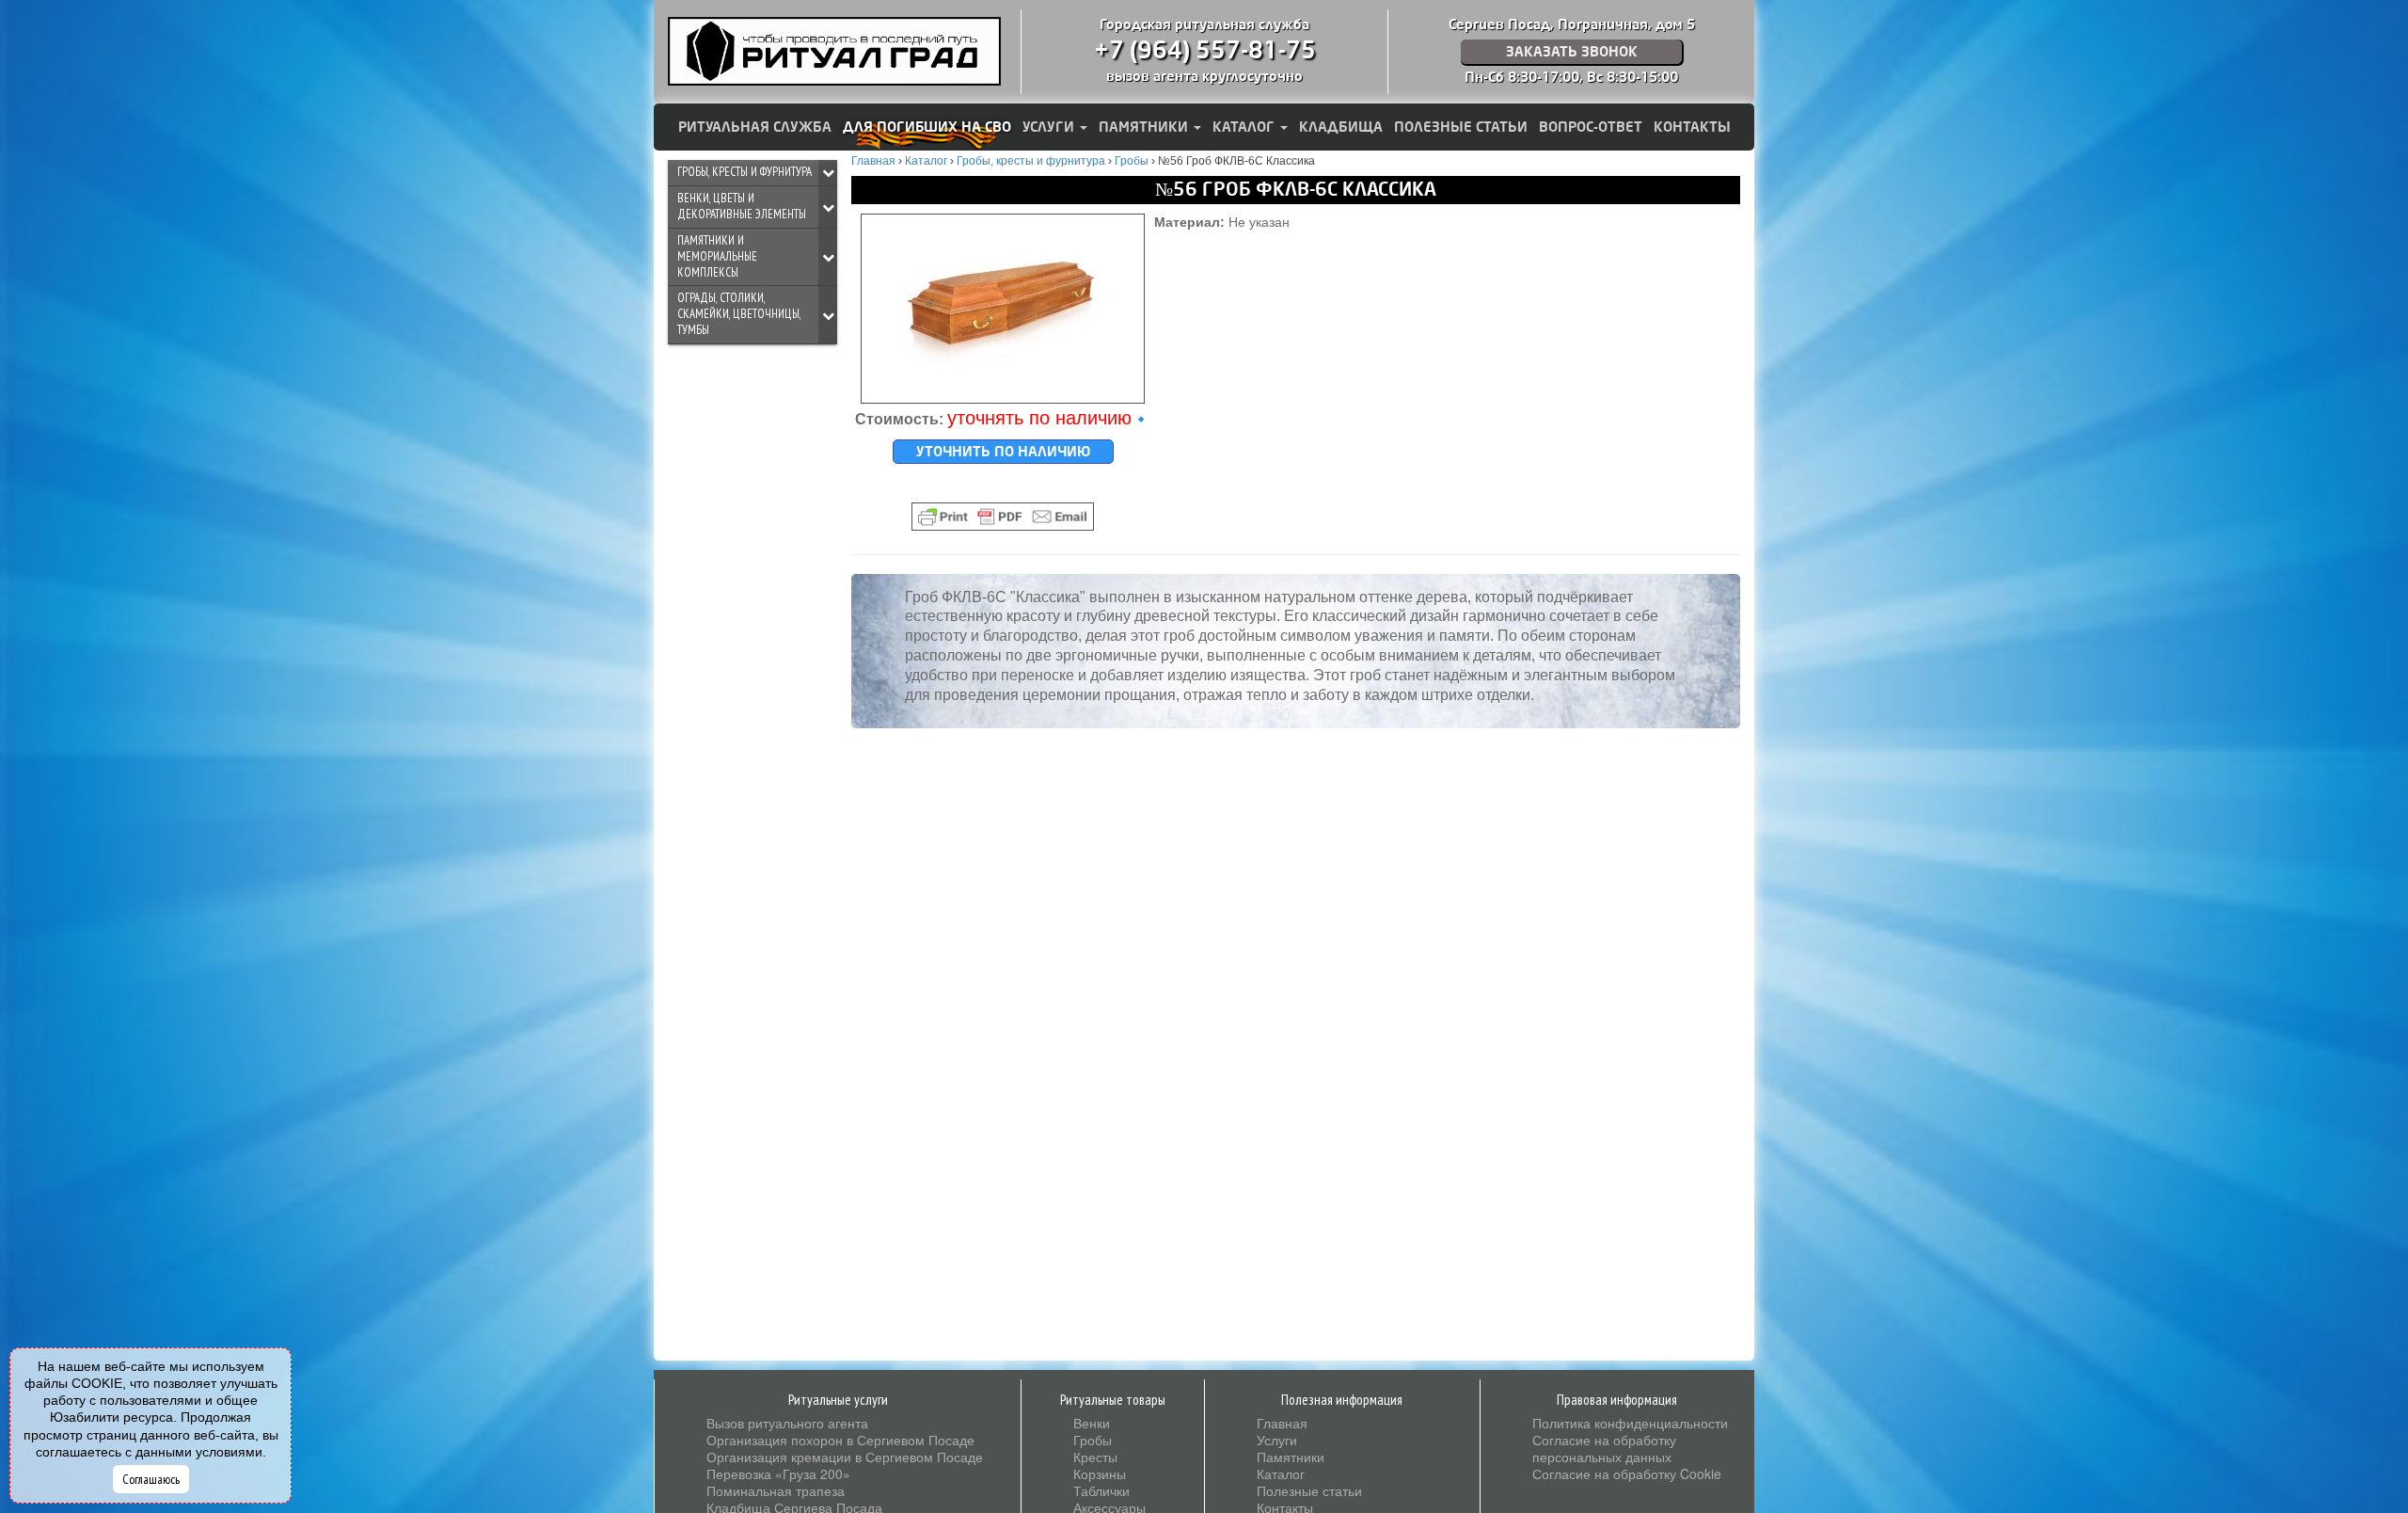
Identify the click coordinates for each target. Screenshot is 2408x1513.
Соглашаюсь (151, 1479)
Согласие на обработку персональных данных (1604, 1448)
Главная (1282, 1423)
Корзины (1100, 1473)
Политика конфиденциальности (1630, 1423)
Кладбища (1341, 127)
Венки (1092, 1423)
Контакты (1692, 127)
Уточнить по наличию (1003, 452)
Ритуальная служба (755, 127)
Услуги (1050, 127)
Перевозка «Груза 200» (778, 1473)
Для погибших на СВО (927, 127)
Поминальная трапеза (776, 1490)
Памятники (1145, 127)
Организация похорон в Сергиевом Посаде (840, 1440)
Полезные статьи (1461, 127)
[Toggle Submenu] (828, 173)
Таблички (1101, 1490)
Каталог (1245, 127)
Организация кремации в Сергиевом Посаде (845, 1457)
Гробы (1093, 1440)
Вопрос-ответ (1591, 127)
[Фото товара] (1003, 309)
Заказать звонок (1572, 52)
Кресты (1095, 1457)
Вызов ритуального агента (787, 1423)
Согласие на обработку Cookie (1627, 1473)
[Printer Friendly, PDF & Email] (1003, 517)
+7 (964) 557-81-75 (1205, 51)
